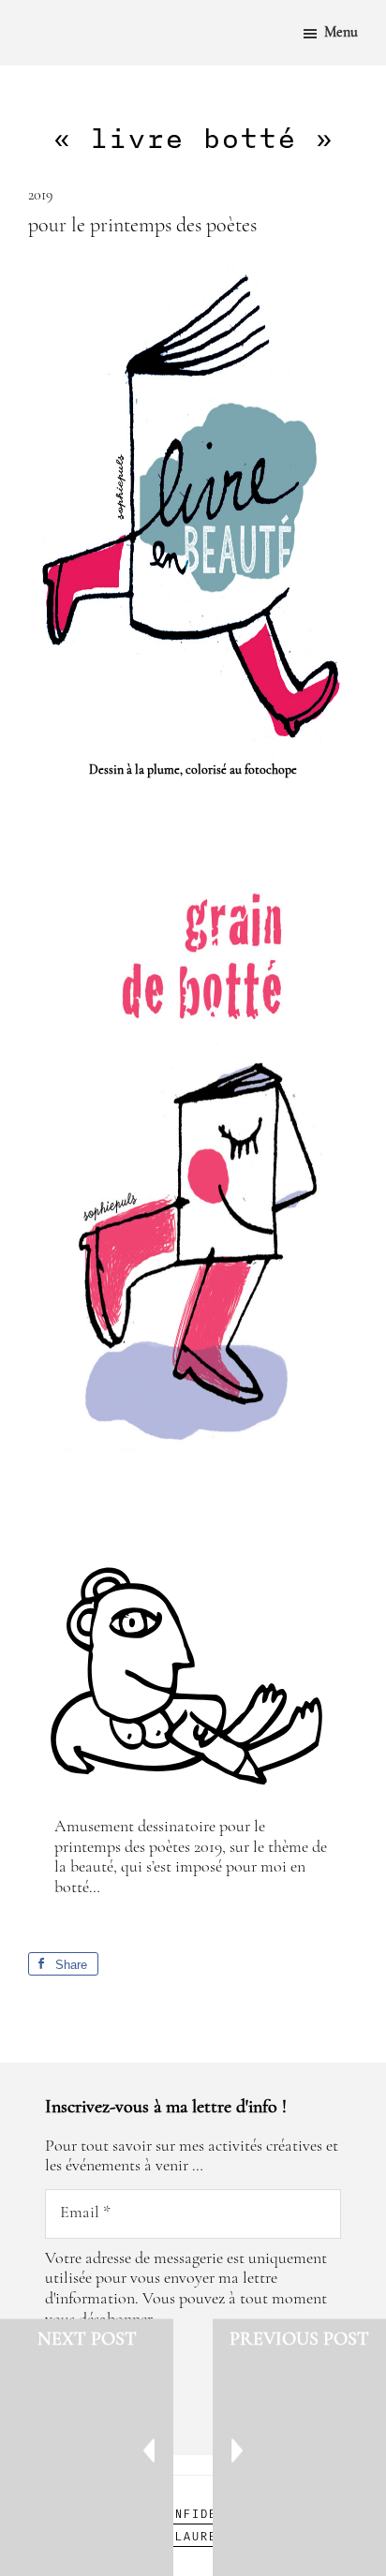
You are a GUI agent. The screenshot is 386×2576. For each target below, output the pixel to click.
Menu (341, 33)
